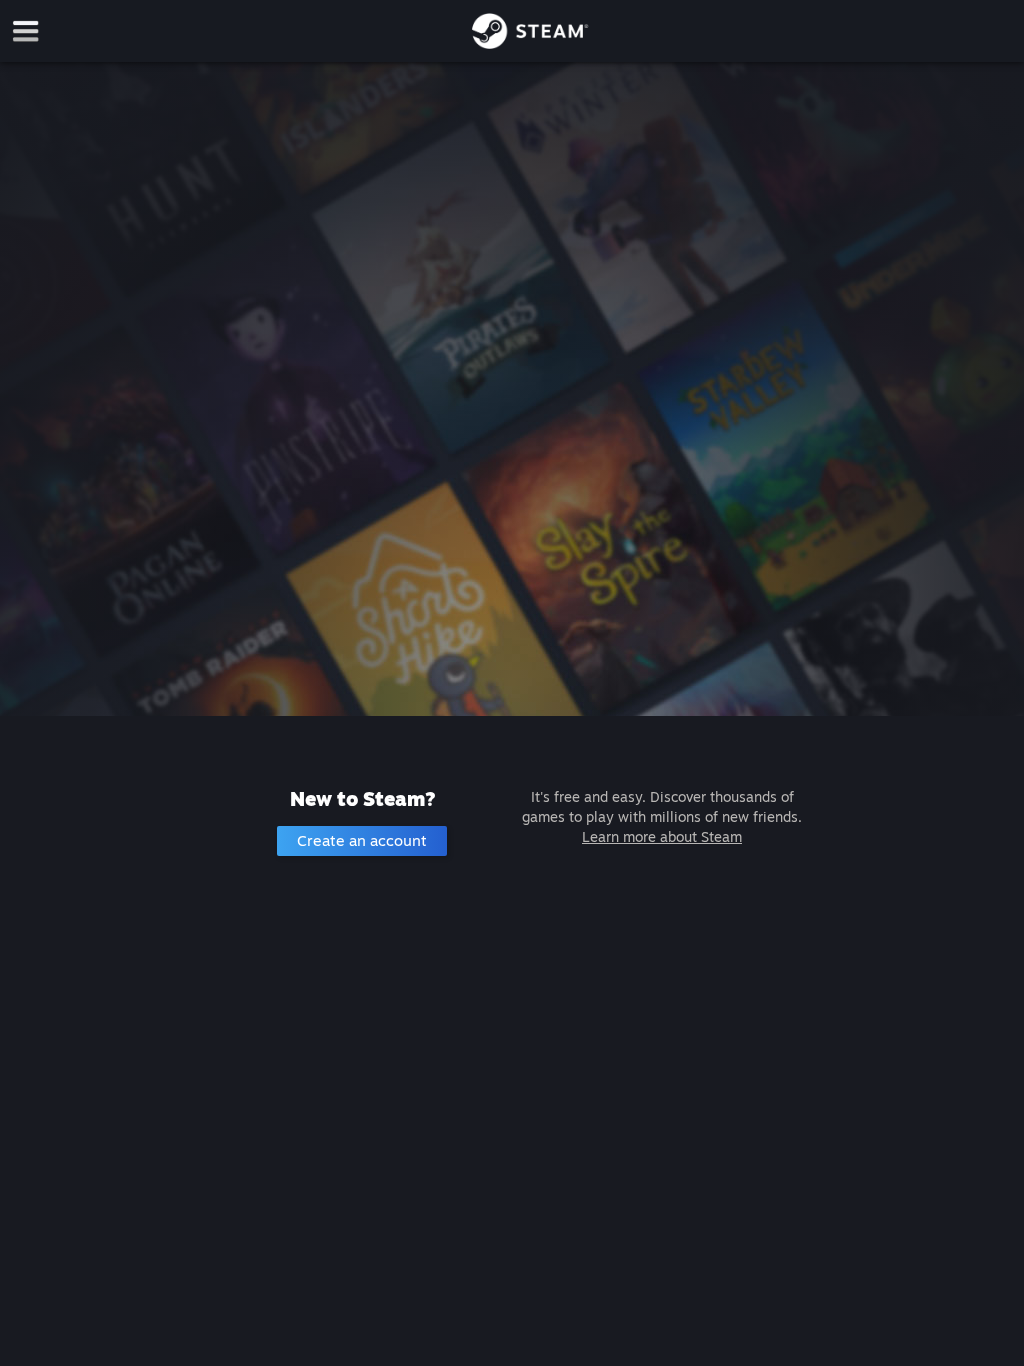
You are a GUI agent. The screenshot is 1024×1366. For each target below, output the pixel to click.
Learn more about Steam (662, 836)
